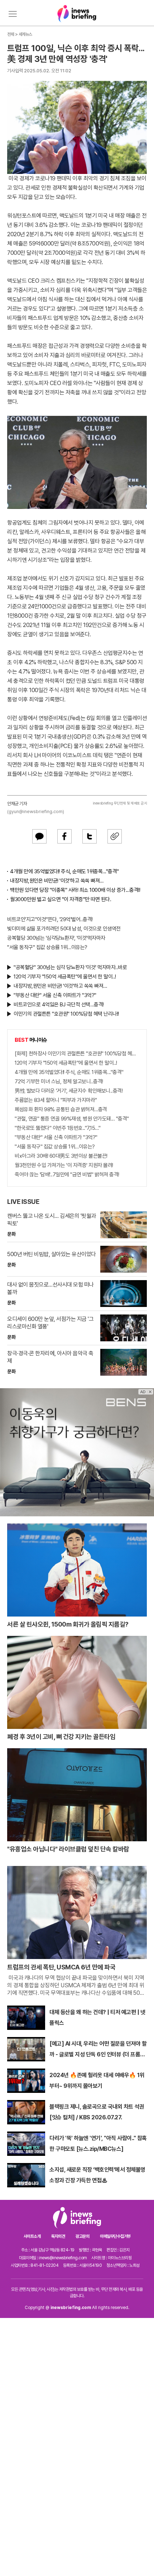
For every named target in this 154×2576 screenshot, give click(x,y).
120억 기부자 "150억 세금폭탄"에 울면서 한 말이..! (65, 977)
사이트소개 (32, 2236)
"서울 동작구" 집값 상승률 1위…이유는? (47, 947)
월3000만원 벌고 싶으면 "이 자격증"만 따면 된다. (61, 899)
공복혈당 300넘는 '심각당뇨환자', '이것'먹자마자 (56, 938)
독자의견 (58, 2236)
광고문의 (82, 2236)
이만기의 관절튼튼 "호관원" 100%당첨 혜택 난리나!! (66, 1014)
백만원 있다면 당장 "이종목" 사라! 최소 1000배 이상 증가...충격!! (75, 890)
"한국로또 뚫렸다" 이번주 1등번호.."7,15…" (57, 1128)
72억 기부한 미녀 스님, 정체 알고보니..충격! (59, 1082)
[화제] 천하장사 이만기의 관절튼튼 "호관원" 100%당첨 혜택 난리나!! (77, 1054)
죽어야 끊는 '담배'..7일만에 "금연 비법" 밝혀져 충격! (67, 1175)
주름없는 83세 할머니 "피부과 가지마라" (56, 1100)
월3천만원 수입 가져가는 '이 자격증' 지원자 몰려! (64, 1165)
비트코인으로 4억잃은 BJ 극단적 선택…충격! (59, 1005)
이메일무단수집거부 (115, 2236)
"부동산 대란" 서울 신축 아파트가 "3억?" (55, 995)
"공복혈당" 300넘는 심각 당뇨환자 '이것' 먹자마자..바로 (70, 967)
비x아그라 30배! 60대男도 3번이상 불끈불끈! (61, 1156)
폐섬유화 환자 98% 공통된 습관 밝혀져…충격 (61, 1109)
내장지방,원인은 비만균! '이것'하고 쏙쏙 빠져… (57, 881)
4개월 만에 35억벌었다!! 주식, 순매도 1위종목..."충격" (64, 871)
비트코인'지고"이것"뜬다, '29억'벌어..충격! (50, 919)
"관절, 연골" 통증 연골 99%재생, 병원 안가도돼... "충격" (72, 1119)
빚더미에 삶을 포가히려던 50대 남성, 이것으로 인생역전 (64, 929)
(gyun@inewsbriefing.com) (36, 811)
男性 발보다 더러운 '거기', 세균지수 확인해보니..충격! (69, 1091)
